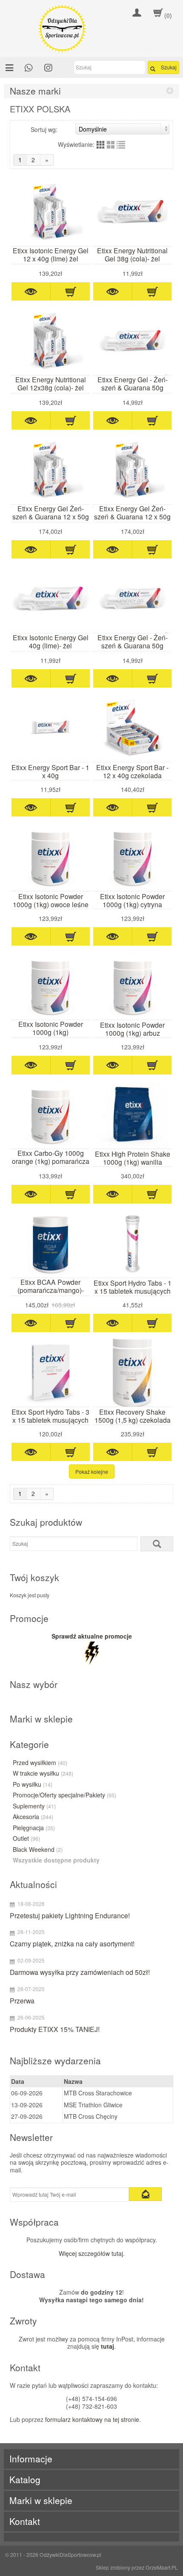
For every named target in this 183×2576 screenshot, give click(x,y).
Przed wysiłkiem (40, 1763)
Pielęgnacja (34, 1828)
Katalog (25, 2480)
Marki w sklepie (41, 2500)
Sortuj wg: (44, 129)
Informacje (31, 2459)
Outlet (26, 1839)
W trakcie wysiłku (43, 1774)
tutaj (107, 2346)
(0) (168, 15)
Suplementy (34, 1806)
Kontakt (25, 2521)
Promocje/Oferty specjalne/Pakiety (64, 1795)
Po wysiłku (33, 1785)
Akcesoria (33, 1817)
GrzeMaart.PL (162, 2567)
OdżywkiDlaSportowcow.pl (70, 2555)
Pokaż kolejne (92, 1471)
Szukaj (169, 67)
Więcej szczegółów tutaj (91, 2253)
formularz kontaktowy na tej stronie (92, 2419)
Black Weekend (38, 1850)
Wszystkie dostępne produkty (56, 1860)
